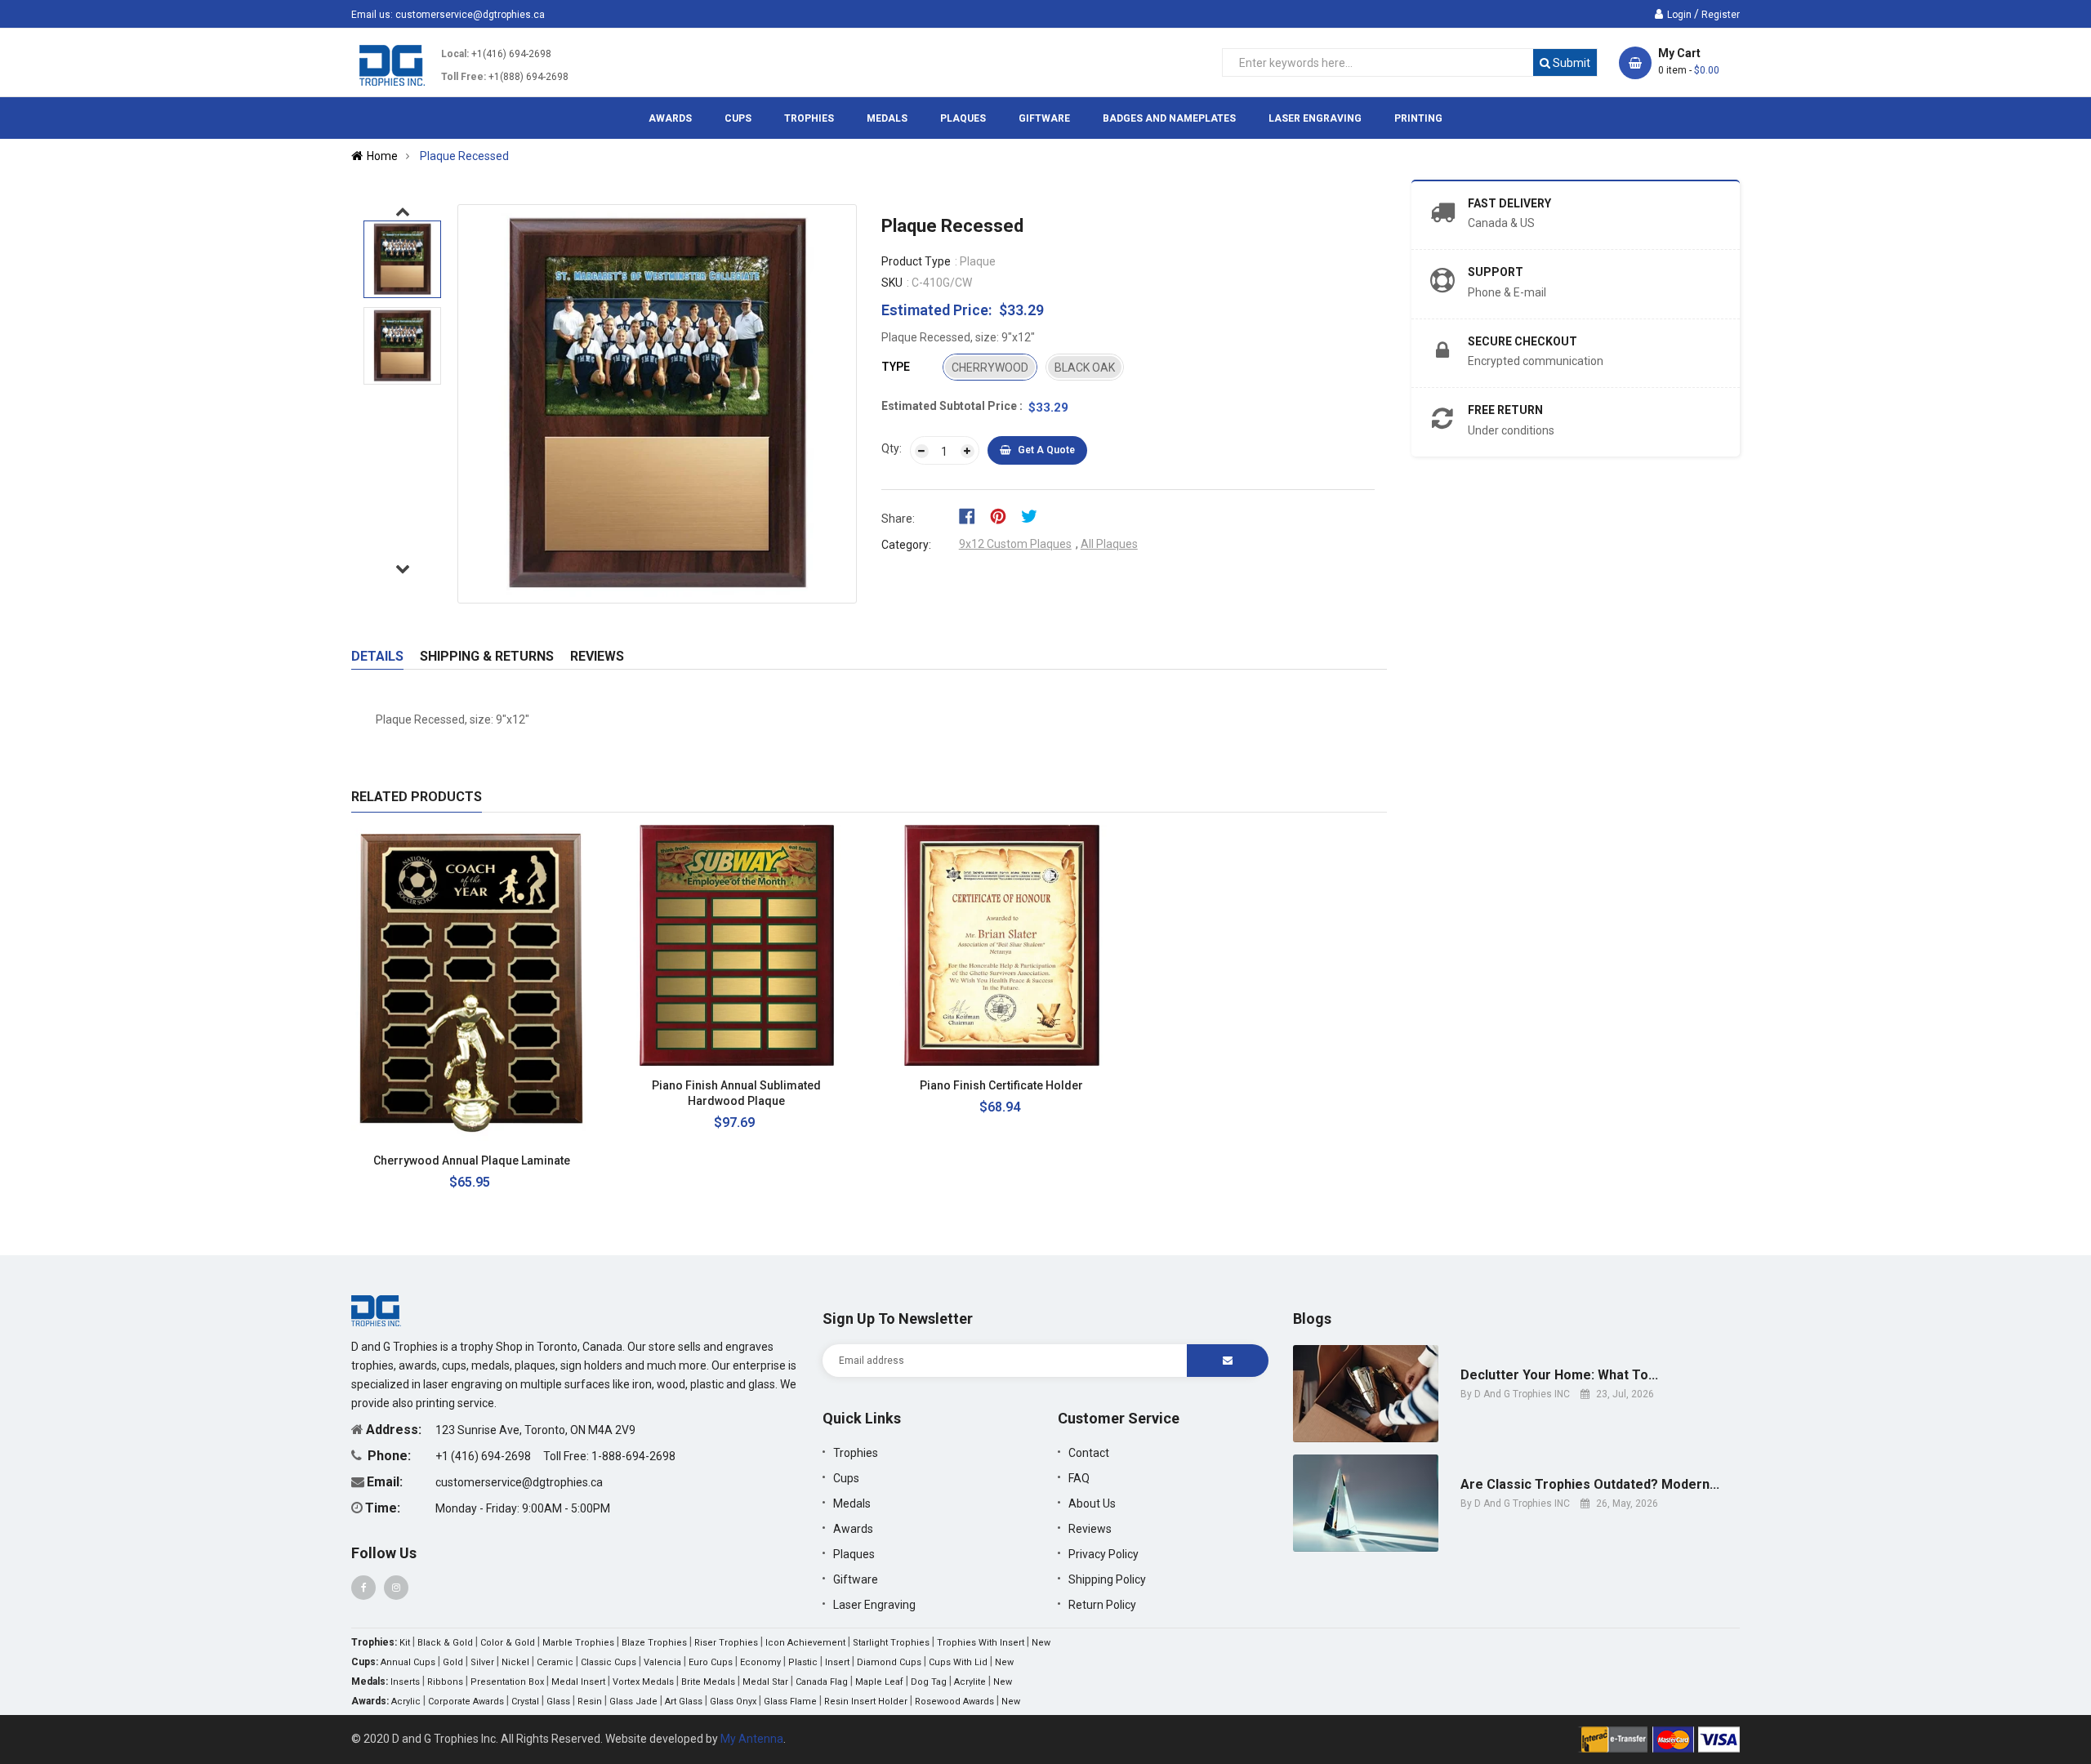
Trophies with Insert (981, 1643)
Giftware (856, 1579)
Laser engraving (874, 1605)
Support (1496, 272)
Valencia (662, 1662)
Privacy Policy (1103, 1554)
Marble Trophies (578, 1643)
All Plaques (1109, 544)
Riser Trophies (726, 1643)
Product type (916, 261)
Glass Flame (790, 1702)
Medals (852, 1503)
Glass (558, 1702)
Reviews (597, 656)
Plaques (854, 1554)
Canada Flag (822, 1682)
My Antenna (752, 1739)
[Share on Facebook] (972, 515)
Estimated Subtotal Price (950, 406)
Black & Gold (445, 1643)
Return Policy (1102, 1605)
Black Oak (1085, 367)
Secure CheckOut (1523, 341)
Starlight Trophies (891, 1643)
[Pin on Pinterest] (1003, 515)
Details (377, 656)
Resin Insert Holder (866, 1702)
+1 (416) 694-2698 (484, 1456)
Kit (405, 1643)
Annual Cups (408, 1662)
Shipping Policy (1107, 1579)
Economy (760, 1662)
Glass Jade (633, 1702)
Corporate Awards (466, 1702)
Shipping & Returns (487, 656)
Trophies (856, 1453)
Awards (853, 1529)
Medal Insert (578, 1682)
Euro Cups (711, 1662)
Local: (455, 54)
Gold (453, 1662)
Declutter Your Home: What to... (1559, 1375)
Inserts (405, 1682)
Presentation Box (507, 1682)
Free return (1505, 410)
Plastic (803, 1662)
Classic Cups (609, 1662)
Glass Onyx (733, 1702)
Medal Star (765, 1682)
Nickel (515, 1662)
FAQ (1079, 1478)
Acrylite (970, 1682)
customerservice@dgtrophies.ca (470, 15)
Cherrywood (990, 367)
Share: (898, 519)
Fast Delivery (1509, 203)
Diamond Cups (889, 1662)
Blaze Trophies (654, 1643)
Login (1679, 15)
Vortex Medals (643, 1682)
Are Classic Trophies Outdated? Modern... (1590, 1485)
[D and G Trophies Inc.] (376, 1310)
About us (1092, 1503)
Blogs (1312, 1319)
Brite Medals (708, 1682)
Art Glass (684, 1702)
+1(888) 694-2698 (528, 77)
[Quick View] (565, 1161)
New (1041, 1643)
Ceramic (555, 1662)
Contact (1089, 1453)
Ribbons (445, 1682)
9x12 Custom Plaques (1015, 544)
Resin (590, 1702)
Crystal (525, 1702)
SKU (892, 283)
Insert (837, 1662)
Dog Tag (929, 1682)
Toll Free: (464, 77)
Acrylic (406, 1702)
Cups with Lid (958, 1662)
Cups (846, 1478)
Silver (482, 1662)
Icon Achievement (805, 1643)
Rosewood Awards (954, 1702)
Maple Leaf (879, 1682)
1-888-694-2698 (633, 1456)
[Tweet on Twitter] (1033, 515)
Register (1721, 15)
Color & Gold (508, 1643)
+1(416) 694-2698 (511, 54)
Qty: (892, 448)
